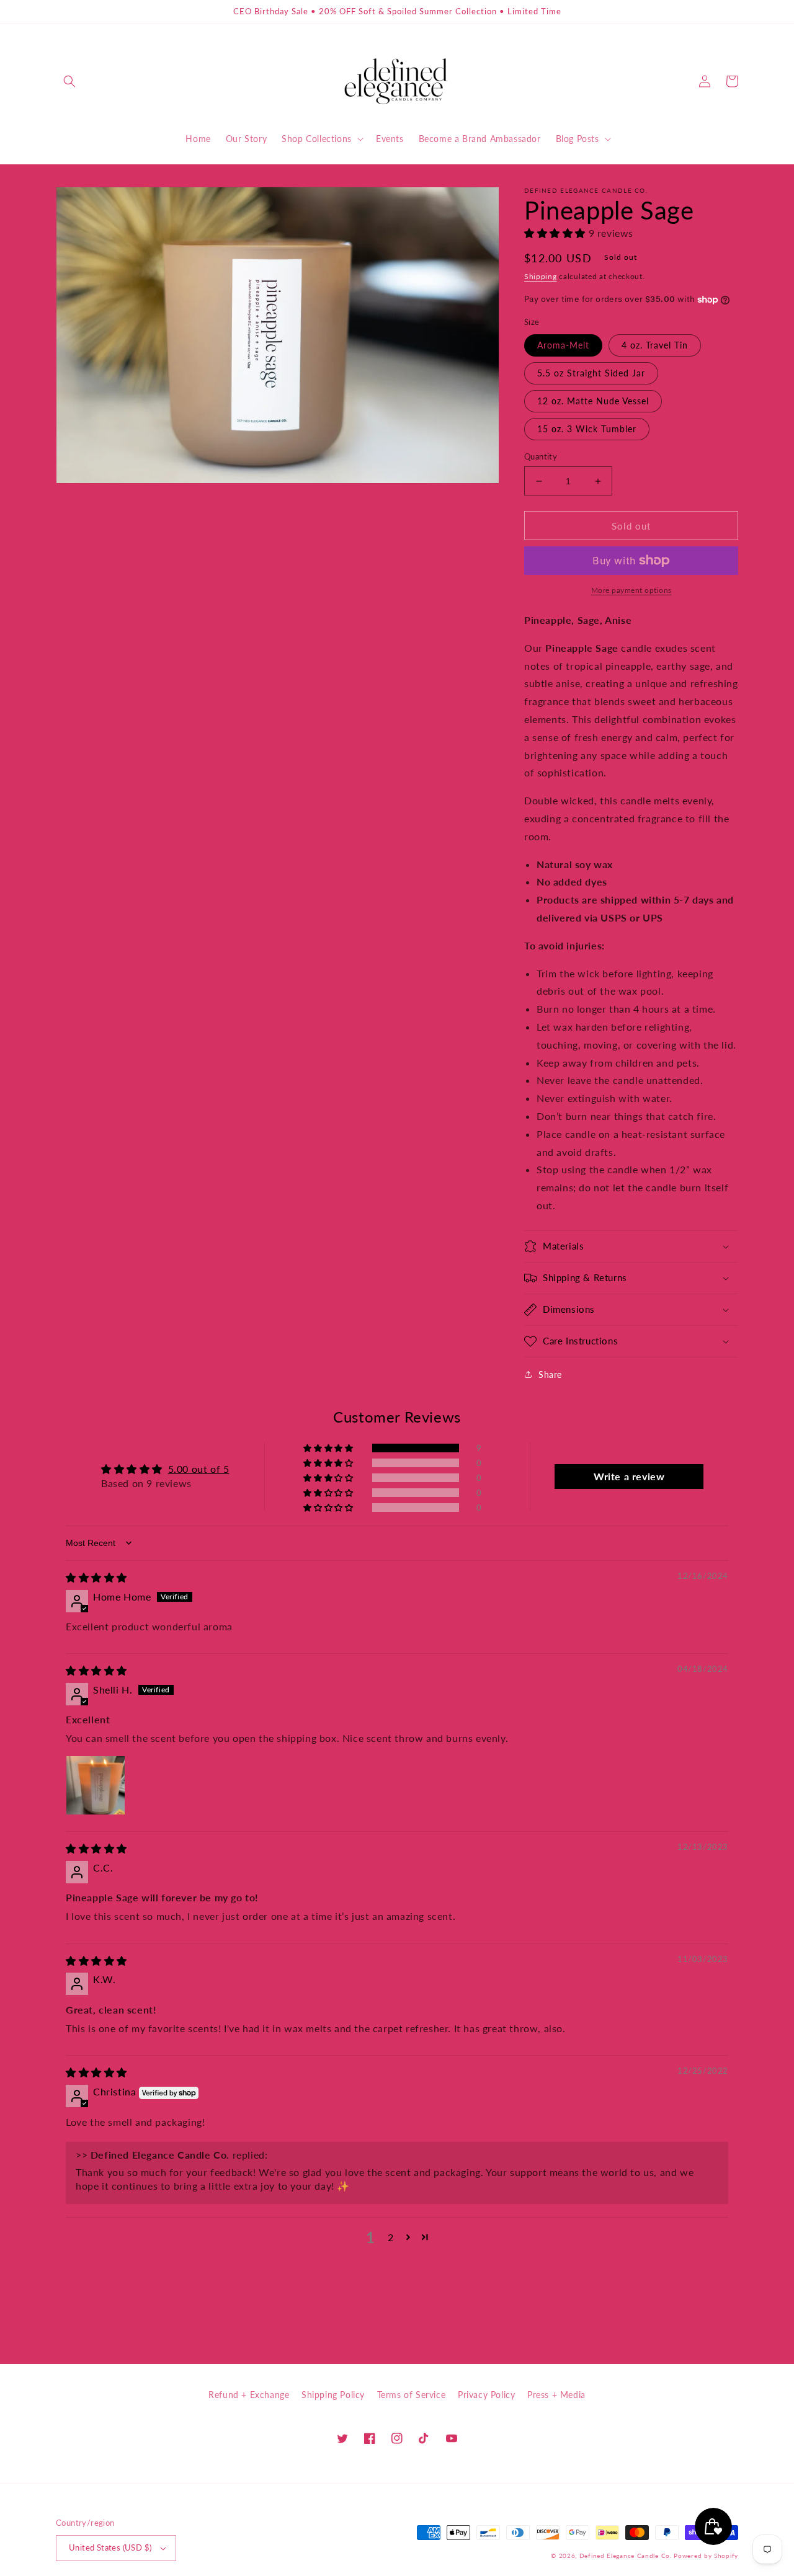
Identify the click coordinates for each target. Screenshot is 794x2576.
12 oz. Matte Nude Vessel (593, 401)
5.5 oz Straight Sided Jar (591, 373)
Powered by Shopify (706, 2556)
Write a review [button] (629, 1476)
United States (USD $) (110, 2547)
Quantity (541, 456)
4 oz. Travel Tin (655, 345)
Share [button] (550, 1375)
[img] (96, 1577)
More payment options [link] (631, 590)
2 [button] (391, 2237)
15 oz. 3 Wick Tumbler (587, 429)
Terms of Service (412, 2395)
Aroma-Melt (563, 345)
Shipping (541, 276)
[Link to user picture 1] (96, 1785)
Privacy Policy (486, 2395)
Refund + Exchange (249, 2395)
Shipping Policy (333, 2395)
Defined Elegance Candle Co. (627, 2556)
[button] (69, 81)
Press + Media (556, 2395)
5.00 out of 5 (199, 1469)
